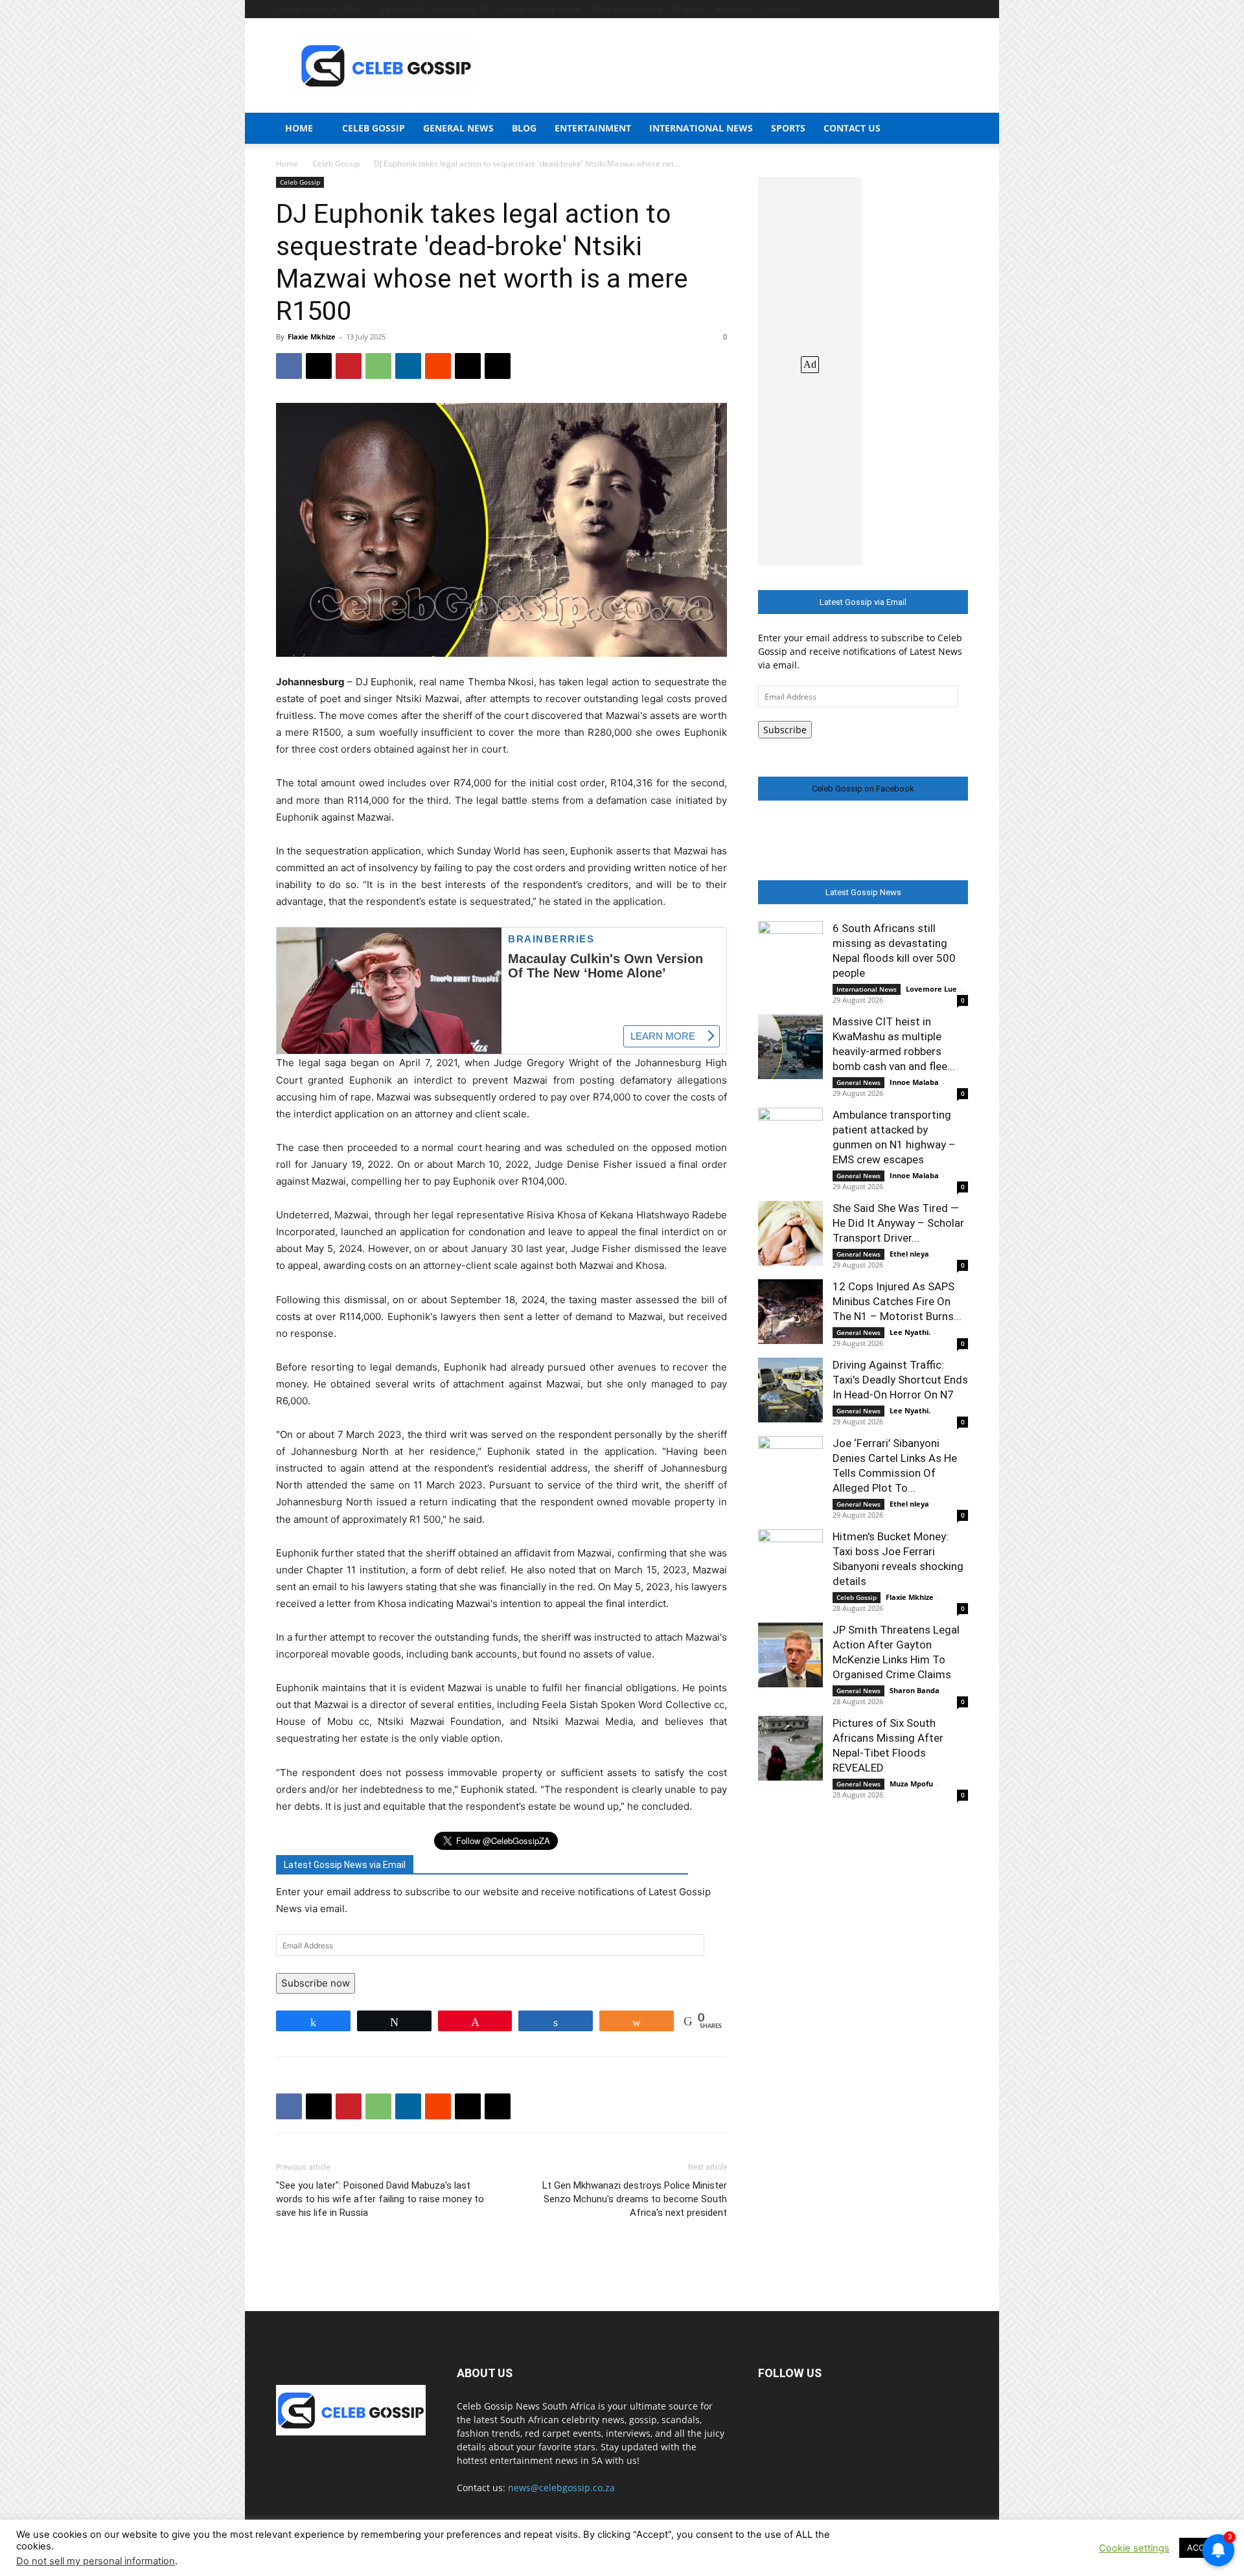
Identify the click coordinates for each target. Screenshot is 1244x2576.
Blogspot (689, 9)
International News (701, 128)
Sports (788, 128)
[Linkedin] (408, 366)
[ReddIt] (438, 366)
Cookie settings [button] (1134, 2548)
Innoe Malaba (914, 1082)
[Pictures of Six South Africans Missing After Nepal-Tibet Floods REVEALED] (790, 1748)
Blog (524, 128)
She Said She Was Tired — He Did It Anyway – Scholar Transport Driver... (898, 1223)
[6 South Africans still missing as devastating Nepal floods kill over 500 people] (790, 953)
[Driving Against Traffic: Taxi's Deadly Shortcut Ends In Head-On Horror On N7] (790, 1390)
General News (458, 128)
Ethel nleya (909, 1254)
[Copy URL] (498, 366)
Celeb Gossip (374, 128)
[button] (952, 129)
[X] (319, 366)
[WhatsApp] (378, 366)
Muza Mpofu (911, 1784)
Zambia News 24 (460, 9)
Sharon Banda (915, 1690)
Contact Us (782, 9)
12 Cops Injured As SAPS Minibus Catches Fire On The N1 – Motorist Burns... (897, 1301)
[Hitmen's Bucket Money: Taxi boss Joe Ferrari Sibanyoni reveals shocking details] (790, 1562)
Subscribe (785, 730)
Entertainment (593, 128)
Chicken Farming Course (540, 9)
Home (299, 128)
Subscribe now (316, 1983)
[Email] (468, 366)
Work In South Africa (627, 9)
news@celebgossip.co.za (561, 2488)
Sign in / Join (401, 9)
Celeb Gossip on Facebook (863, 789)
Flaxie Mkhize (312, 336)
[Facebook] (289, 366)
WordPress (734, 9)
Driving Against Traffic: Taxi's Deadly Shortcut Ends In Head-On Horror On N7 (900, 1380)
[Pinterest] (349, 366)
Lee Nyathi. (910, 1332)
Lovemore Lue (931, 989)
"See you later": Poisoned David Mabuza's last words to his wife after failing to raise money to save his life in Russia (380, 2199)
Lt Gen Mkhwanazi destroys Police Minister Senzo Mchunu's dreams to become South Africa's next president (635, 2199)
